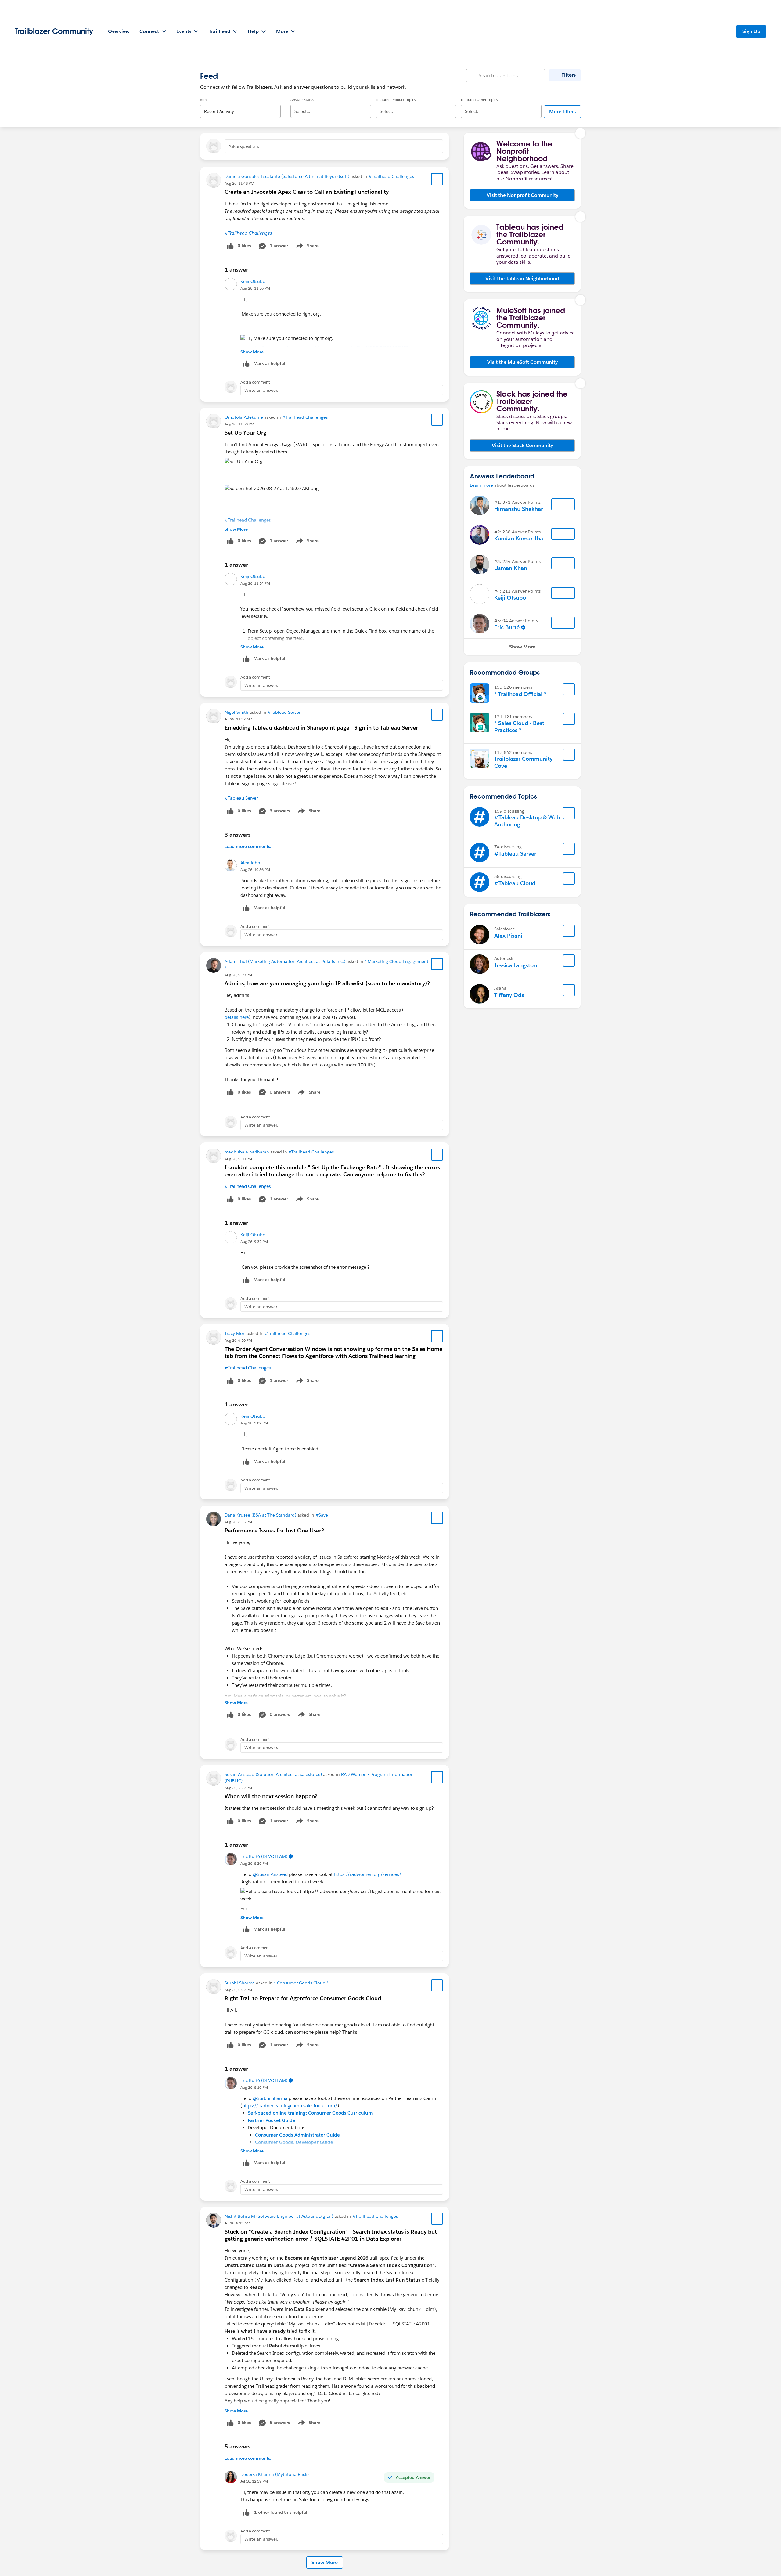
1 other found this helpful (281, 2512)
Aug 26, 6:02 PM (238, 1990)
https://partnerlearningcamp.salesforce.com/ (290, 2106)
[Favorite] (437, 179)
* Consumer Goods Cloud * (301, 1983)
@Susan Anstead (270, 1874)
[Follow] (557, 504)
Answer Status (302, 100)
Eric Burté (507, 627)
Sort (203, 100)
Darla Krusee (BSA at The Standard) (260, 1515)
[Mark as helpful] (246, 2512)
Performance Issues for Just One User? (274, 1530)
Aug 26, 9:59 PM (238, 975)
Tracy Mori (235, 1333)
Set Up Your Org (245, 433)
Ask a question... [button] (245, 146)
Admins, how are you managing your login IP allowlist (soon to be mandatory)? (327, 983)
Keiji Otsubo (253, 281)
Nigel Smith (236, 712)
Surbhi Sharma (240, 1983)
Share (306, 247)
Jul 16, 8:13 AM (237, 2223)
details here (237, 1017)
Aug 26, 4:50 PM (238, 1340)
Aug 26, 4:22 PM (238, 1788)
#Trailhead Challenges (391, 176)
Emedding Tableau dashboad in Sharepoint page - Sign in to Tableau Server (321, 728)
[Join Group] (569, 689)
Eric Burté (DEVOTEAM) (264, 1856)
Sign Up (751, 31)
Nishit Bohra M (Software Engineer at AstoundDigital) (279, 2216)
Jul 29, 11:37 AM (238, 719)
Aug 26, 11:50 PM (239, 424)
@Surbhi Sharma (270, 2098)
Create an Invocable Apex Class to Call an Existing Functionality (307, 192)
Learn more (481, 485)
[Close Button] (581, 133)
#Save (322, 1515)
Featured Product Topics (396, 100)
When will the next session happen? (271, 1796)
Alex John (250, 863)
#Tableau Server (284, 712)
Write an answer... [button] (263, 390)
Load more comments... (249, 846)
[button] (522, 195)
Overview (119, 31)
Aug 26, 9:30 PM (238, 1159)
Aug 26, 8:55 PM (238, 1522)
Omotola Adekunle (244, 417)
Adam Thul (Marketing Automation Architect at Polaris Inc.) (285, 961)
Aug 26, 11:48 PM (239, 183)
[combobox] (240, 106)
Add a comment (255, 382)
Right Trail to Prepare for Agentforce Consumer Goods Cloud (303, 1998)
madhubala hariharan (247, 1152)
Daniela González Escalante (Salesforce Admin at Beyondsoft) (287, 176)
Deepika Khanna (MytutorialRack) (275, 2474)
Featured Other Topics (479, 100)
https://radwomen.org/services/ (368, 1874)
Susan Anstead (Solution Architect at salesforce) (273, 1774)
